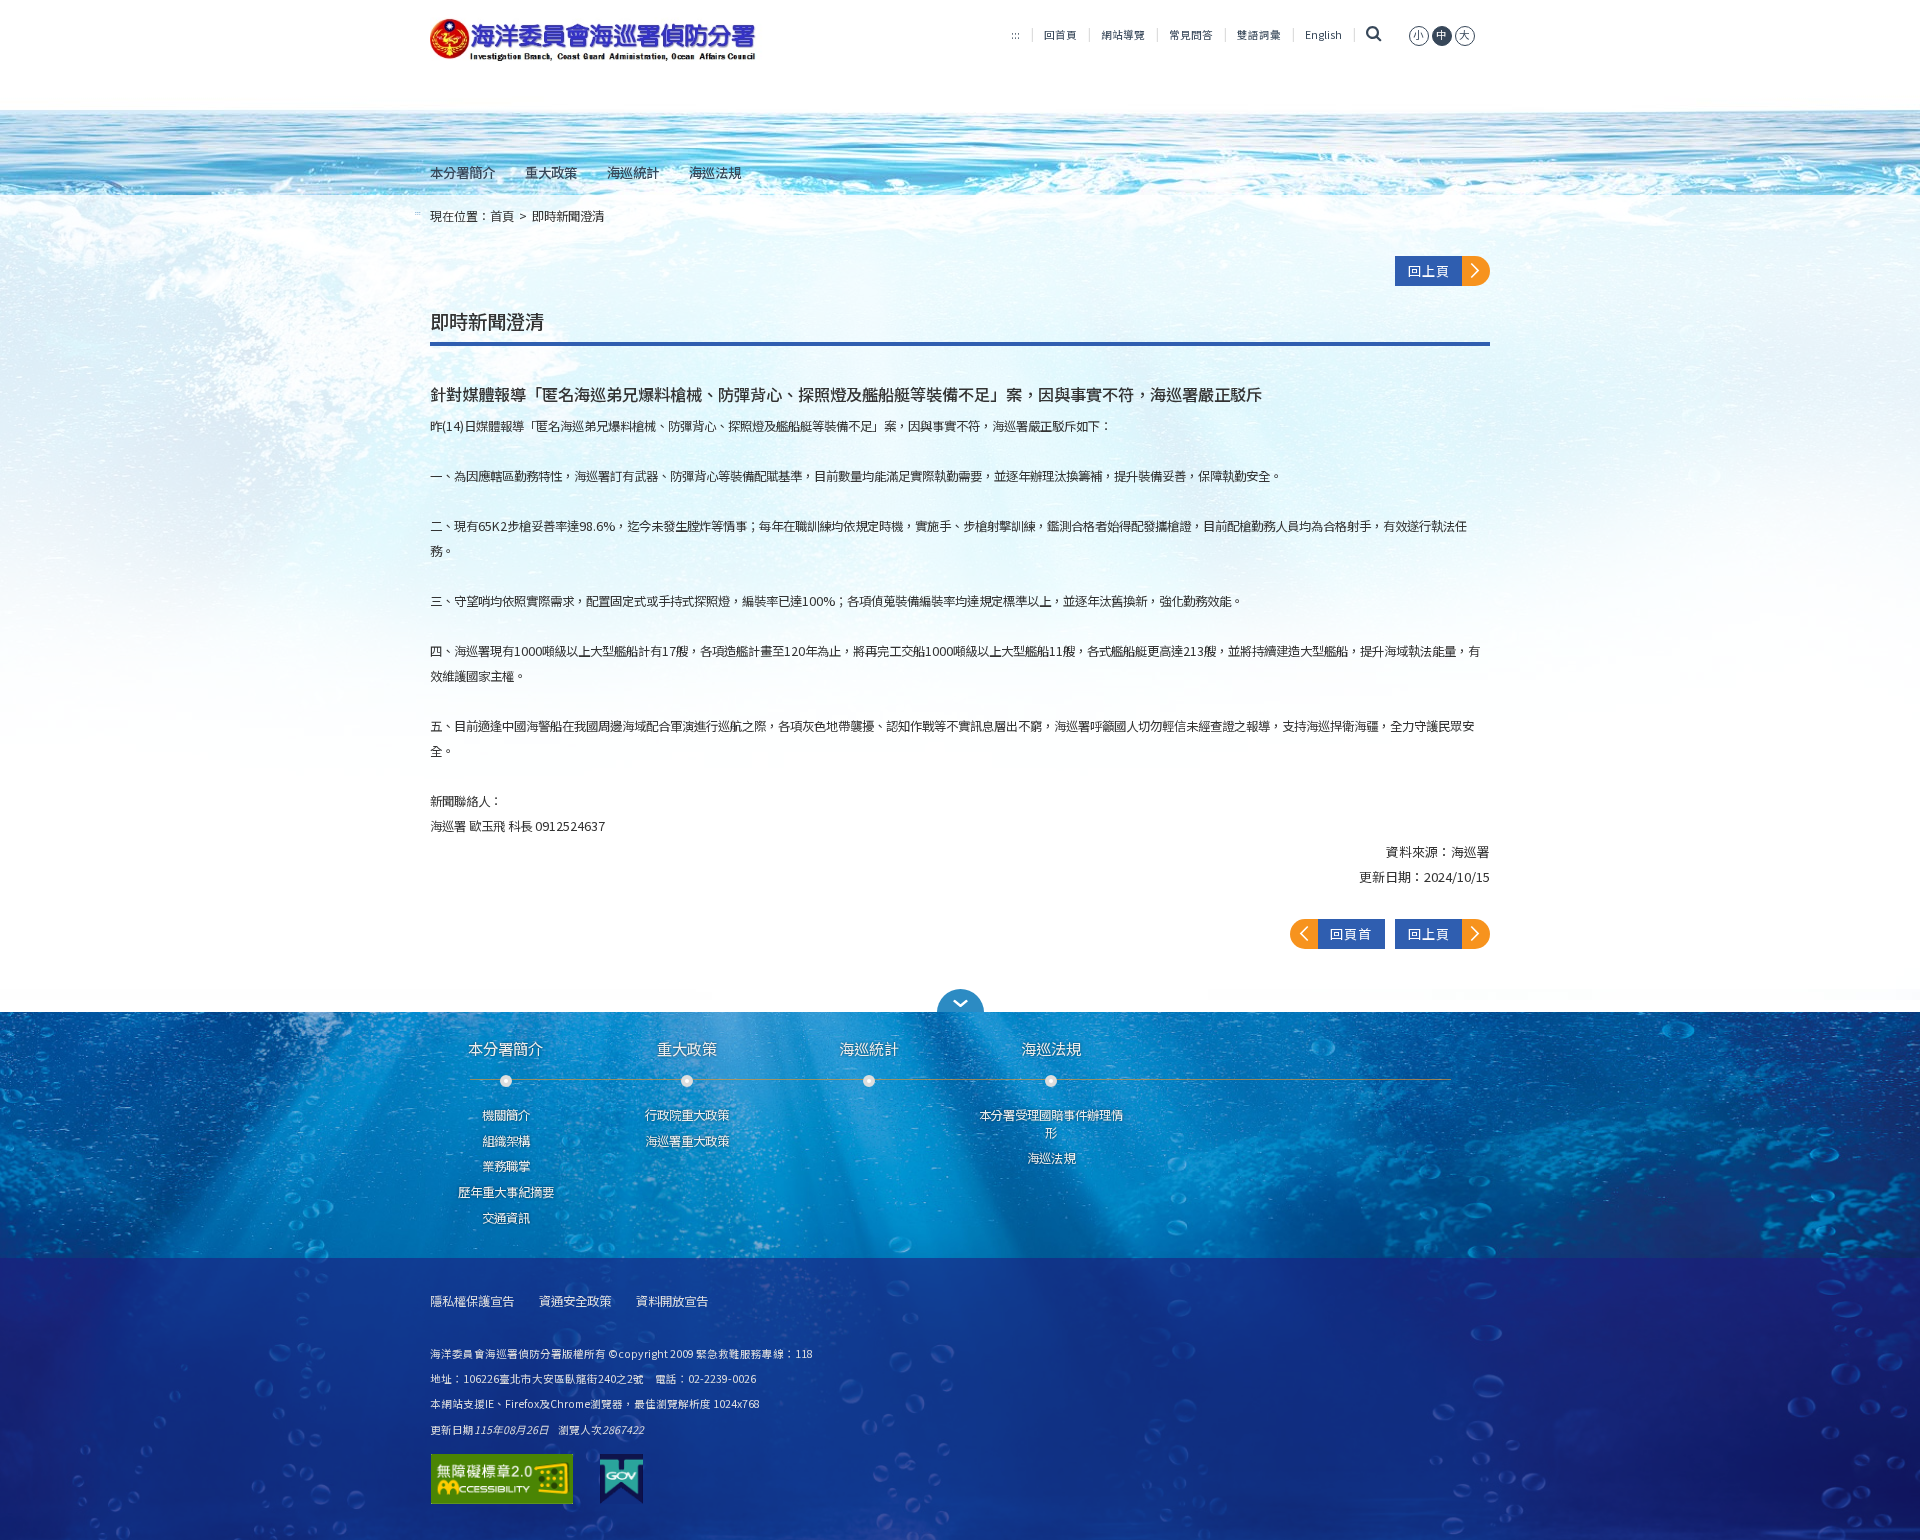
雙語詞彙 (1259, 34)
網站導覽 (1123, 34)
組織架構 (506, 1141)
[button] (960, 1000)
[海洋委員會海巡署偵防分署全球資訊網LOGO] (596, 40)
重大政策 (551, 172)
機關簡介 (506, 1115)
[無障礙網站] (502, 1479)
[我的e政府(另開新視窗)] (621, 1479)
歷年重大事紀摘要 (506, 1192)
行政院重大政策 (687, 1115)
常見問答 (1191, 34)
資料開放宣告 (672, 1301)
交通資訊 (506, 1218)
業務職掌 (506, 1166)
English (1323, 34)
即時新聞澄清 (568, 216)
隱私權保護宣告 (472, 1301)
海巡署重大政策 (687, 1141)
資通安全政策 (575, 1301)
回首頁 (1060, 34)
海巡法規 (715, 172)
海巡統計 (633, 172)
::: (1015, 34)
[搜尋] (1373, 34)
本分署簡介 (462, 172)
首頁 (502, 216)
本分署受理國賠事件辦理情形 (1051, 1124)
